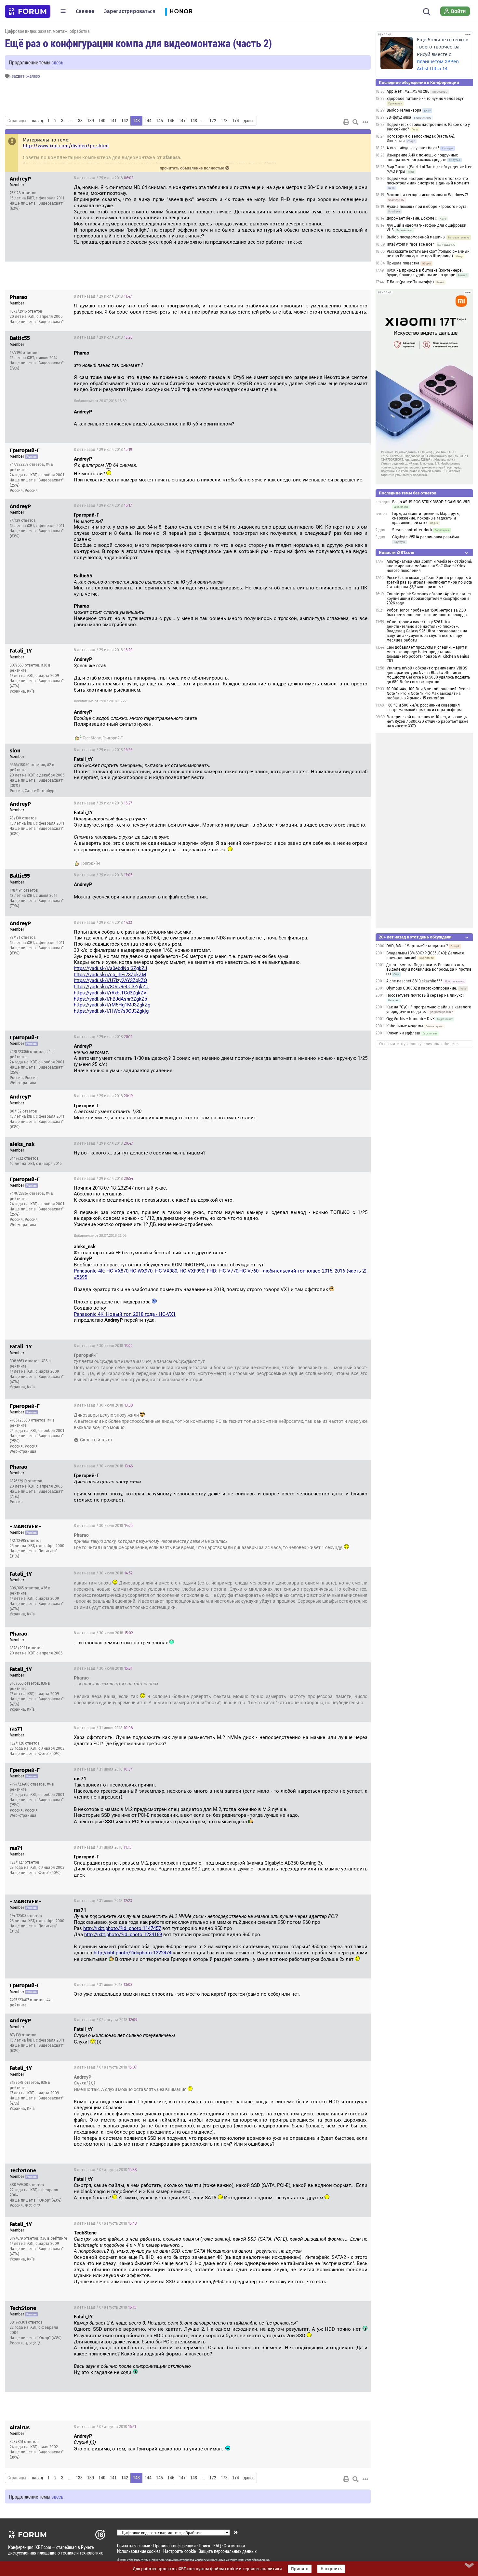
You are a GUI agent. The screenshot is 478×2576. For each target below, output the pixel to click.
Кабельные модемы (405, 1026)
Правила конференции (174, 2546)
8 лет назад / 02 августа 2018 (106, 2020)
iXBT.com (127, 2560)
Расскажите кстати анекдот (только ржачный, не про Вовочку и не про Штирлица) (429, 254)
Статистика (234, 2546)
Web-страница (23, 1083)
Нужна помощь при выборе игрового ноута (427, 207)
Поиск (205, 2546)
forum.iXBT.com (240, 2560)
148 (194, 121)
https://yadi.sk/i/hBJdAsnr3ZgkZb (110, 999)
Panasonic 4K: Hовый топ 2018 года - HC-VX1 (125, 1314)
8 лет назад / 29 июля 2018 (104, 178)
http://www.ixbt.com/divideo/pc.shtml (66, 146)
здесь (57, 62)
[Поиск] (427, 11)
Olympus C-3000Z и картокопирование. (422, 988)
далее (249, 121)
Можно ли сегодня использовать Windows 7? (428, 195)
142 (125, 121)
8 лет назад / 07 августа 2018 (105, 2067)
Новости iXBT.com (397, 553)
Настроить (331, 2569)
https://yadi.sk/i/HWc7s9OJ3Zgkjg (111, 1011)
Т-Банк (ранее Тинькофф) (410, 282)
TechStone (92, 738)
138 (79, 121)
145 (159, 121)
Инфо (361, 178)
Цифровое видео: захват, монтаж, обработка (47, 31)
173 (224, 121)
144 (148, 121)
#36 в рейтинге (54, 2238)
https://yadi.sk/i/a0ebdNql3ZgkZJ (110, 968)
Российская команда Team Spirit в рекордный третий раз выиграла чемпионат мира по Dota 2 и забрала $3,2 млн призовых (429, 582)
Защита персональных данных (228, 2551)
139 (91, 121)
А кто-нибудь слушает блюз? (413, 148)
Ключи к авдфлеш (403, 1033)
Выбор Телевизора (404, 110)
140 (102, 121)
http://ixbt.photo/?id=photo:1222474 (133, 1953)
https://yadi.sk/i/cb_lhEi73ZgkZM (110, 975)
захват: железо (26, 76)
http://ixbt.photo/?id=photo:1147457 (122, 1928)
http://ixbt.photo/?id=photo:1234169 (123, 1935)
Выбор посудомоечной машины (416, 237)
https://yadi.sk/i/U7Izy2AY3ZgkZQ (110, 980)
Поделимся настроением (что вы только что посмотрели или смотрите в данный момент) (428, 181)
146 (171, 121)
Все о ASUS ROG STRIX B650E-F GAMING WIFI (431, 502)
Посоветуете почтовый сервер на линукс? (425, 995)
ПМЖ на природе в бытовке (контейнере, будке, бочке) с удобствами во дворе (425, 273)
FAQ (217, 2546)
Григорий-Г (113, 738)
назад (37, 121)
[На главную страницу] (28, 11)
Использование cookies (139, 2551)
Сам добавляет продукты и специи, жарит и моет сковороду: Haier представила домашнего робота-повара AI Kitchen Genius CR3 (428, 654)
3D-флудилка (399, 117)
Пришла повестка (403, 263)
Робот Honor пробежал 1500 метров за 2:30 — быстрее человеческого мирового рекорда (428, 613)
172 (213, 121)
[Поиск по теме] (355, 122)
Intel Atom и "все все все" (410, 244)
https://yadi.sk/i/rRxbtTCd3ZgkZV (110, 993)
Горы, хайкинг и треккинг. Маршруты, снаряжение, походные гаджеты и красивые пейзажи (426, 518)
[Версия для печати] (346, 122)
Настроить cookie (179, 2551)
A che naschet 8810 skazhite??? (414, 981)
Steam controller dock (412, 530)
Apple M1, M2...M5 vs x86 (408, 91)
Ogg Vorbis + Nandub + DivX (410, 1019)
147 (182, 121)
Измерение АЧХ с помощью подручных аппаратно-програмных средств (422, 157)
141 (113, 121)
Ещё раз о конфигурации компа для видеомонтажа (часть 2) (138, 43)
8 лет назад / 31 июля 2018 (103, 1728)
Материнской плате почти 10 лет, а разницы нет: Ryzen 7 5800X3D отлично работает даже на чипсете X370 (428, 722)
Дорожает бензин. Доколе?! (412, 218)
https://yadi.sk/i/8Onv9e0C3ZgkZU (111, 987)
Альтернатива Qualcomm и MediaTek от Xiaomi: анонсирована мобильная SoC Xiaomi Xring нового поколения (429, 566)
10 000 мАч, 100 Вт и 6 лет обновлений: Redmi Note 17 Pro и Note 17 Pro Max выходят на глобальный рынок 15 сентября (428, 694)
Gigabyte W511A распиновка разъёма (426, 537)
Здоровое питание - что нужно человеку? (425, 99)
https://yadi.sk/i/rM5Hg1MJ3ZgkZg (112, 1005)
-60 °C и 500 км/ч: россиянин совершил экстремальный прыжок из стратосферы (424, 708)
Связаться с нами (134, 2546)
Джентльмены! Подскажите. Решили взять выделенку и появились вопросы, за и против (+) (429, 969)
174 (236, 121)
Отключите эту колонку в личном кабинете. (419, 1044)
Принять (300, 2569)
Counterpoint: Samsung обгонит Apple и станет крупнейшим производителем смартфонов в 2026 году (429, 599)
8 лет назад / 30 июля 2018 (103, 1346)
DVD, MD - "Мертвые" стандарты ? (417, 946)
